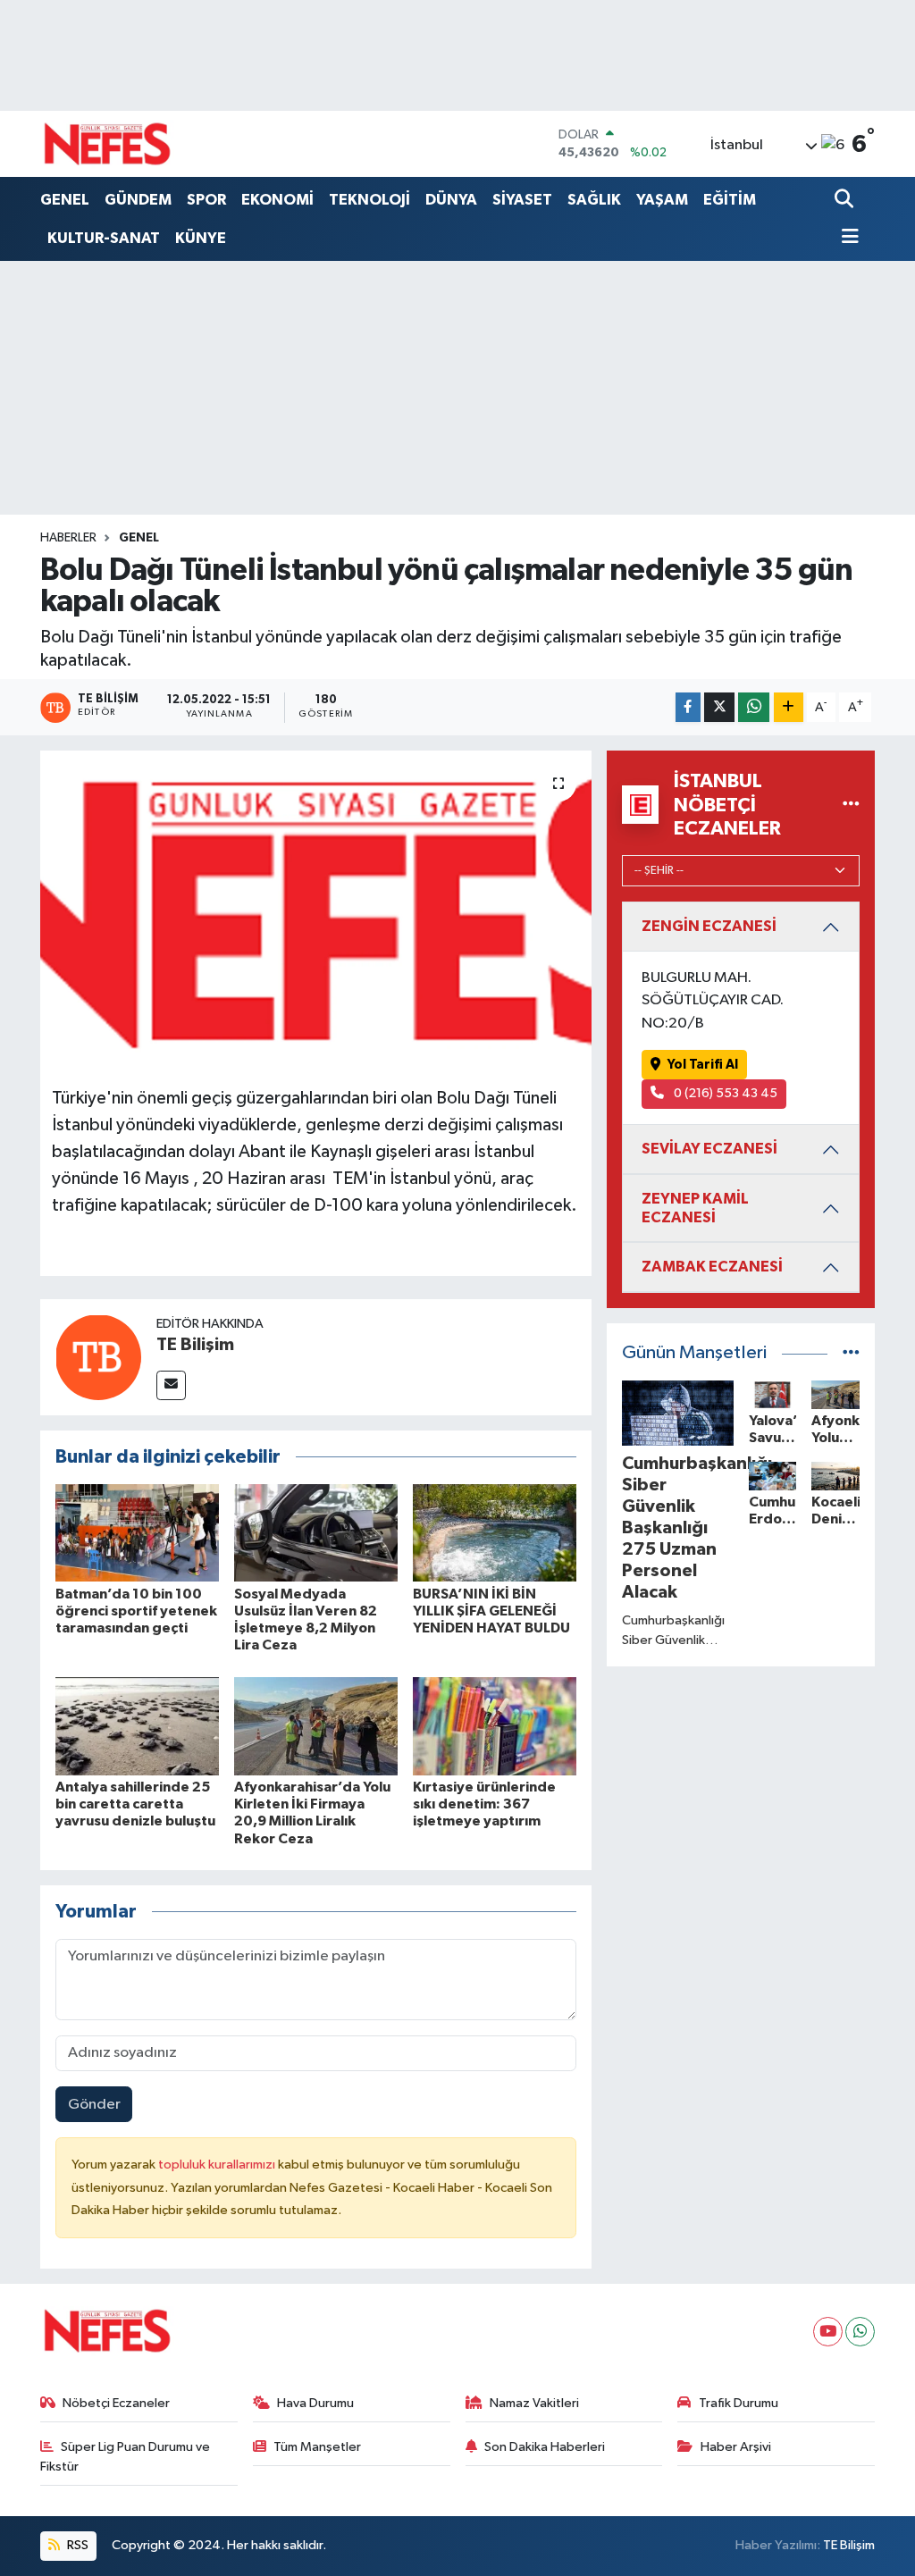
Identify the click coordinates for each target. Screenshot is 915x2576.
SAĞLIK (594, 200)
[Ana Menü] (847, 238)
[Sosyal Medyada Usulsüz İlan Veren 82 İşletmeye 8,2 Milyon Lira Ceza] (316, 1532)
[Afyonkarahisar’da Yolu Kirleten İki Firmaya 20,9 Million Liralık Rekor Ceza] (316, 1726)
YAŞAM (662, 200)
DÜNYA (451, 200)
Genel (139, 538)
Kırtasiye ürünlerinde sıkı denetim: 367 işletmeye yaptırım (484, 1804)
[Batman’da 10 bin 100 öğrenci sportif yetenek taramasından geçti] (137, 1532)
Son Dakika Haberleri (545, 2447)
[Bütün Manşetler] (851, 1353)
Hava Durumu (315, 2403)
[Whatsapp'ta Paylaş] (754, 707)
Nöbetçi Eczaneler (116, 2403)
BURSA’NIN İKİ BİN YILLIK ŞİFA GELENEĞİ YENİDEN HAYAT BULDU (491, 1611)
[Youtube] (828, 2332)
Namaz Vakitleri (534, 2403)
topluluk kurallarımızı (218, 2165)
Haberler (68, 538)
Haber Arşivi (736, 2447)
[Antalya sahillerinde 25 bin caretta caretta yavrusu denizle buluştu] (137, 1726)
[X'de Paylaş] (719, 707)
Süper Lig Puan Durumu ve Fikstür (126, 2457)
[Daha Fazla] (789, 707)
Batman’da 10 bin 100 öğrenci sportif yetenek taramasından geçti (136, 1611)
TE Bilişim (195, 1345)
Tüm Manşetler (317, 2447)
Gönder (94, 2105)
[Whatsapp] (860, 2332)
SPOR (206, 200)
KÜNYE (201, 238)
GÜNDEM (138, 200)
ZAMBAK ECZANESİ (712, 1267)
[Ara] (846, 201)
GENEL (65, 200)
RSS (76, 2545)
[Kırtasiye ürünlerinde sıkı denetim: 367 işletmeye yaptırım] (495, 1726)
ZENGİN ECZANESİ (709, 926)
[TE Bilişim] (98, 1357)
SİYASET (522, 200)
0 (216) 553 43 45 (724, 1093)
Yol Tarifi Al (703, 1065)
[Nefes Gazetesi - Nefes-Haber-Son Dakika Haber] (107, 144)
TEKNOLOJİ (369, 200)
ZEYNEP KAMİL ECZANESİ (695, 1208)
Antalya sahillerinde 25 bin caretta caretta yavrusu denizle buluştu (135, 1804)
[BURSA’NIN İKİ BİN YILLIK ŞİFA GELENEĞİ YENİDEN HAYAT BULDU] (495, 1532)
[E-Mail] (171, 1385)
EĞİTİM (730, 200)
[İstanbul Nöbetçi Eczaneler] (851, 805)
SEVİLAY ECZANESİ (709, 1149)
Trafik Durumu (739, 2403)
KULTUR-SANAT (104, 238)
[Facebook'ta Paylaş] (688, 707)
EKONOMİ (277, 200)
